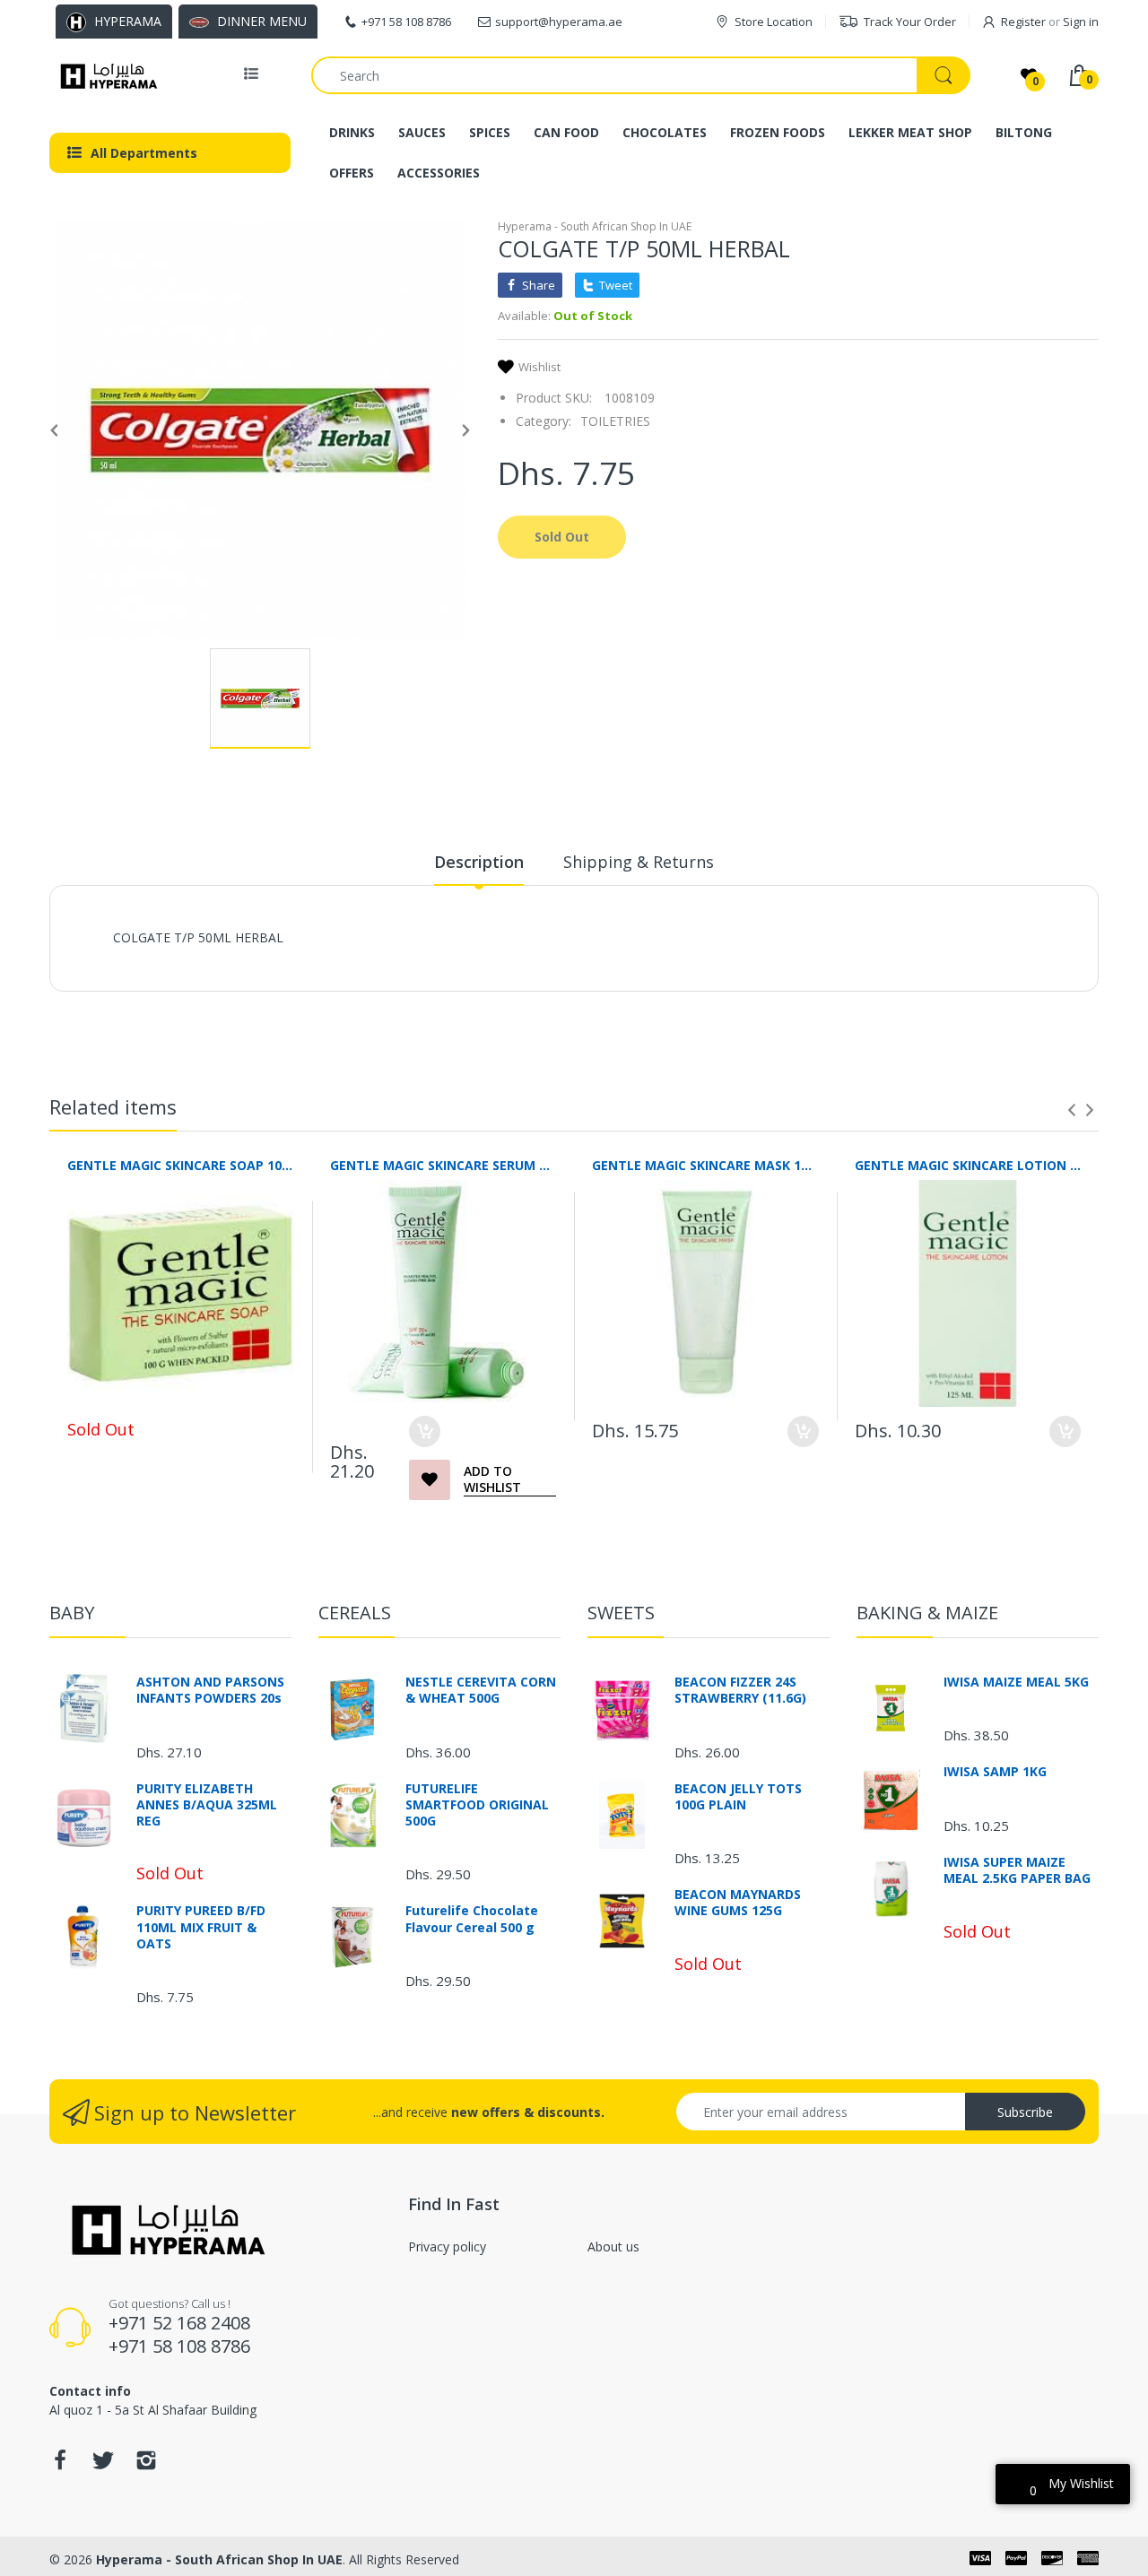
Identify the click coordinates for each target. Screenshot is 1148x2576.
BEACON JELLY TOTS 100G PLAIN (738, 1797)
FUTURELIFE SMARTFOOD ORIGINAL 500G (477, 1805)
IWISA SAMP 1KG (995, 1772)
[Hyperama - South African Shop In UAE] (105, 75)
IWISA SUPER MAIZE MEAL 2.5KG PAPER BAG (1017, 1870)
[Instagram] (146, 2465)
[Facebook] (60, 2465)
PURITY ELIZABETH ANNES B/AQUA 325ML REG (207, 1805)
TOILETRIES (615, 421)
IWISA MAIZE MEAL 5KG (1016, 1682)
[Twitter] (103, 2465)
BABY (72, 1613)
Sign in (1081, 22)
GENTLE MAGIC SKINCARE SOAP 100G (181, 1165)
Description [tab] (479, 862)
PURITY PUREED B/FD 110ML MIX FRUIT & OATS (201, 1927)
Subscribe (1025, 2112)
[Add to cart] (425, 1431)
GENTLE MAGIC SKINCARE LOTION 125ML (968, 1165)
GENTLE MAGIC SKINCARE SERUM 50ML (444, 1165)
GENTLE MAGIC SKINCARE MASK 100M (705, 1165)
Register (1023, 22)
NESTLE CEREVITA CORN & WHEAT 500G (481, 1690)
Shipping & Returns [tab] (639, 862)
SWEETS (621, 1613)
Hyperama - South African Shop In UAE (595, 226)
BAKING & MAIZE (927, 1613)
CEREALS (355, 1613)
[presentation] (1072, 1110)
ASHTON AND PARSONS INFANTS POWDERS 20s (210, 1690)
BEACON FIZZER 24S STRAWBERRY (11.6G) (740, 1690)
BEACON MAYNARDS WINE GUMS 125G (738, 1903)
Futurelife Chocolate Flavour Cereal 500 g (472, 1919)
